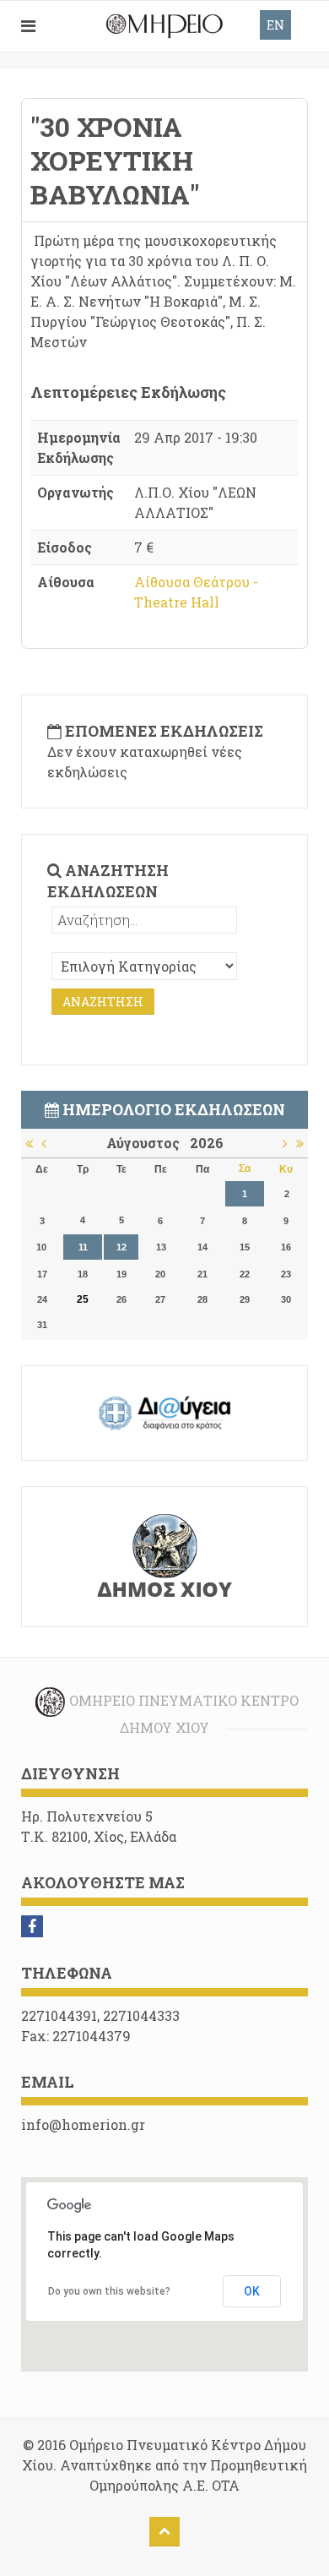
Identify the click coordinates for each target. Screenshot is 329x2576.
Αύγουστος (148, 1143)
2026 (207, 1143)
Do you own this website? (109, 2291)
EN (275, 25)
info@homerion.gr (83, 2124)
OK (252, 2291)
